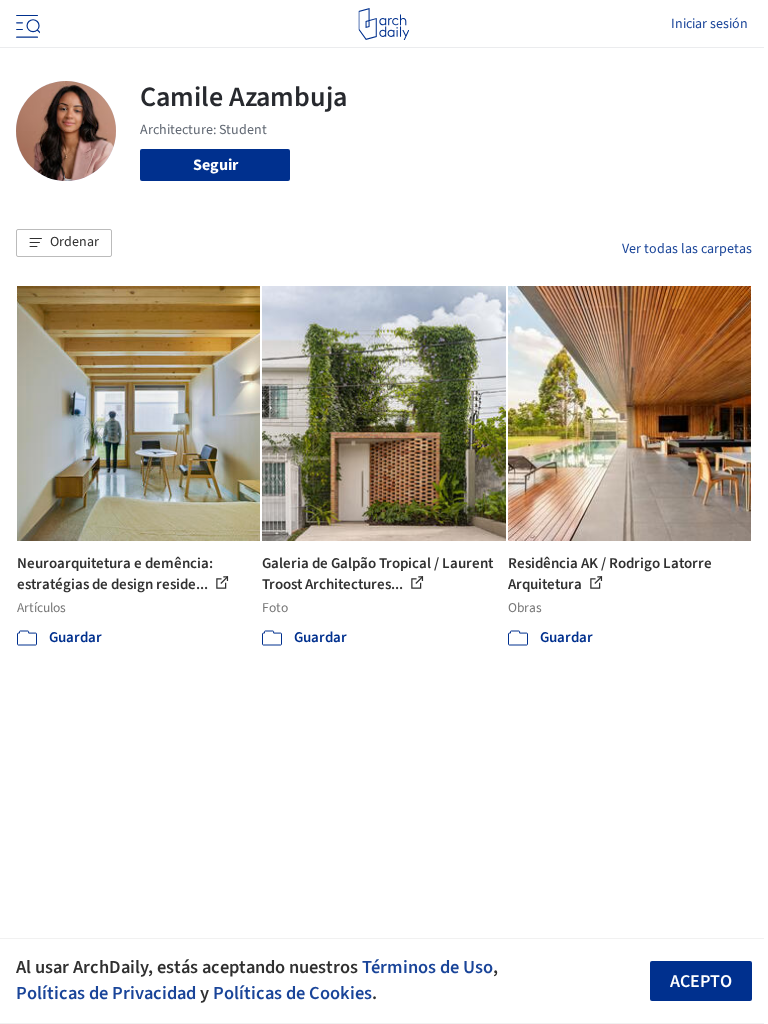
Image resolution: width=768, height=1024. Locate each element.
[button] (64, 243)
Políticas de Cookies (292, 993)
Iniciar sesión (709, 24)
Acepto (701, 981)
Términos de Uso (427, 967)
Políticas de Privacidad (106, 993)
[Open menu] (26, 24)
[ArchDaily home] (383, 24)
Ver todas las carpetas (687, 249)
